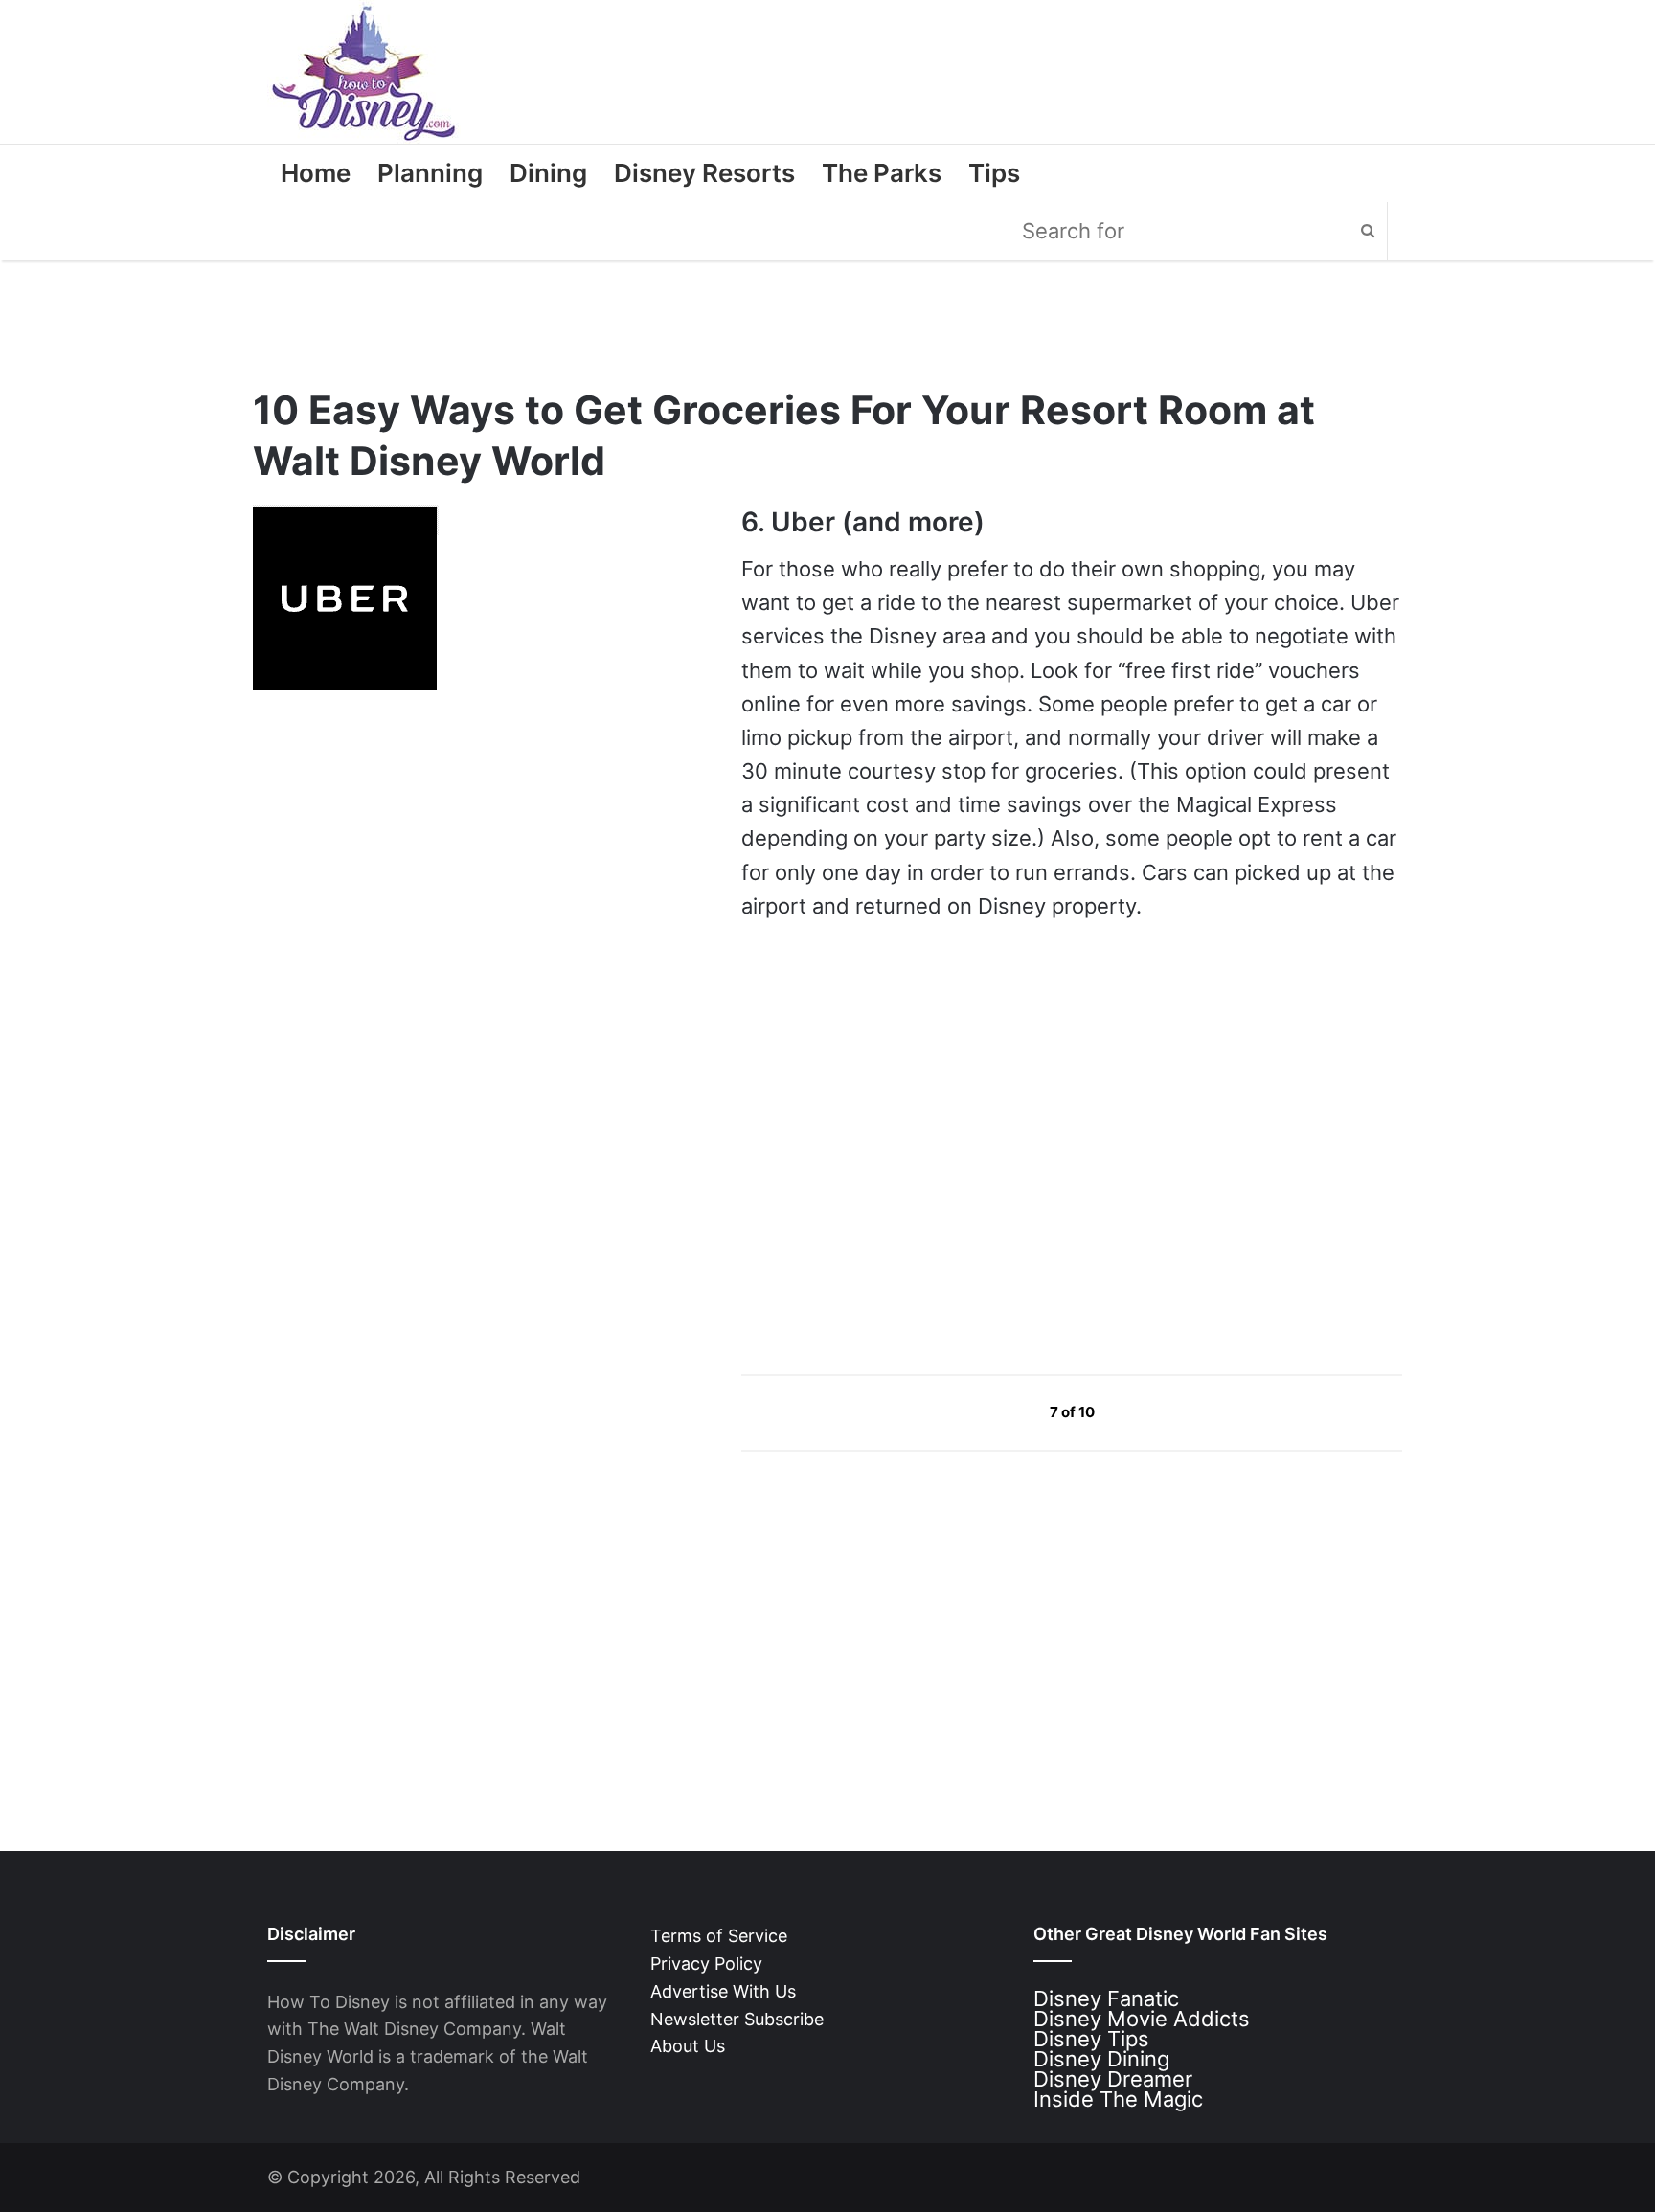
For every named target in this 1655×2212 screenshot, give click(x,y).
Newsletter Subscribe (737, 2019)
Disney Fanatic (1106, 1998)
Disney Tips (1091, 2039)
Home (316, 173)
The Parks (882, 173)
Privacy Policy (706, 1964)
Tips (994, 173)
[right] (1140, 1412)
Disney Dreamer (1113, 2079)
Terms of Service (719, 1936)
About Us (688, 2046)
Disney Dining (1101, 2059)
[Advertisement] (885, 1176)
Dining (548, 173)
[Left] (1006, 1412)
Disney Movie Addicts (1142, 2019)
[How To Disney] (364, 72)
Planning (430, 173)
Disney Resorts (704, 173)
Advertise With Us (723, 1991)
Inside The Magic (1118, 2099)
